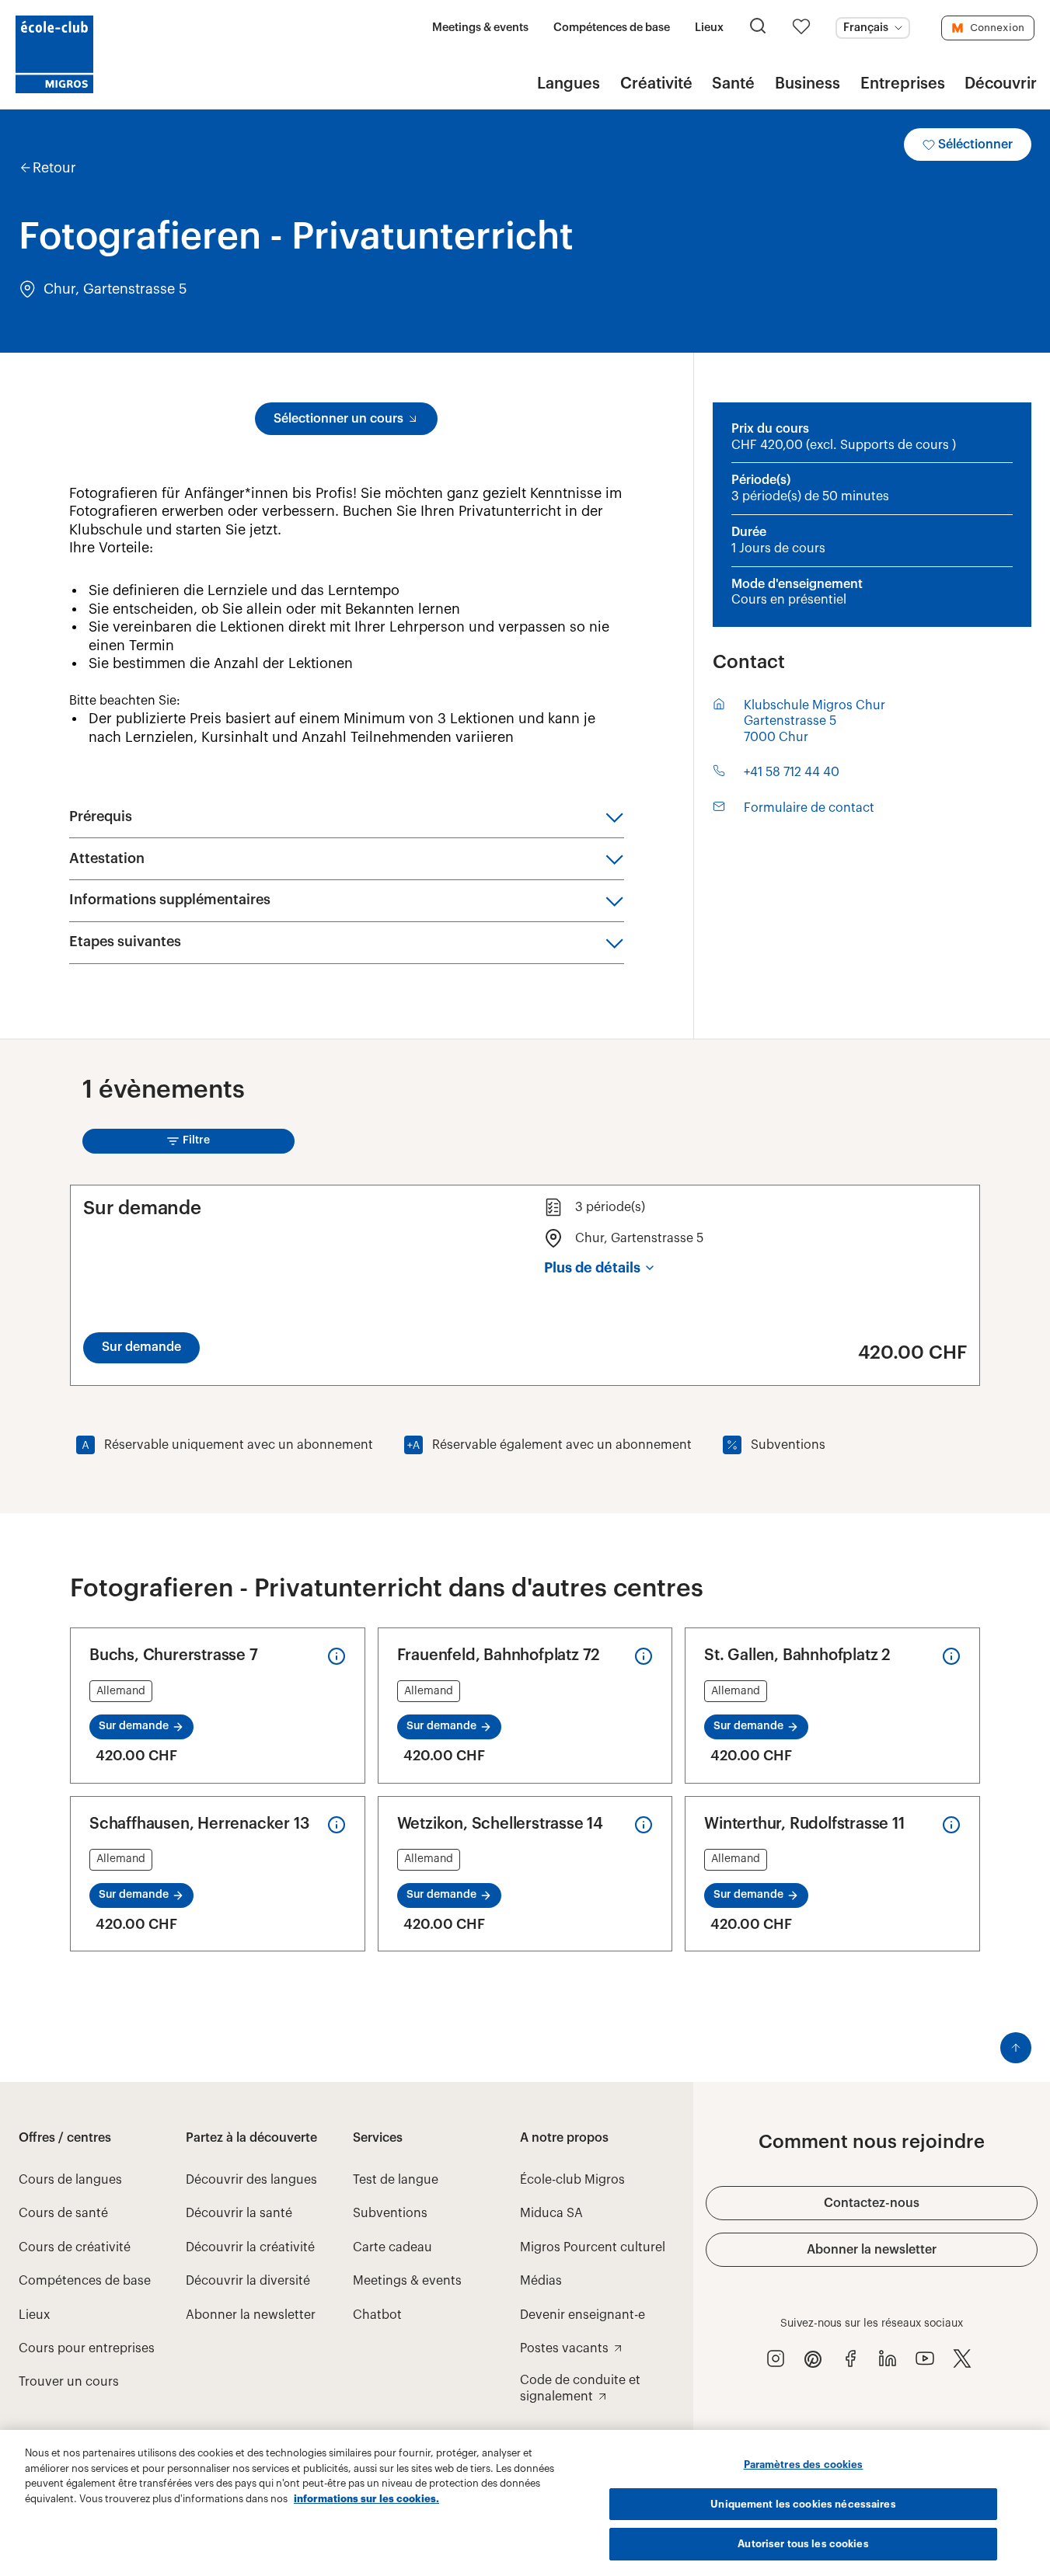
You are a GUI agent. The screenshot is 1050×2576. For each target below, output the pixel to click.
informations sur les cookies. (366, 2499)
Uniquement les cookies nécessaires (803, 2504)
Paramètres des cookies (804, 2465)
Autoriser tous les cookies (803, 2544)
